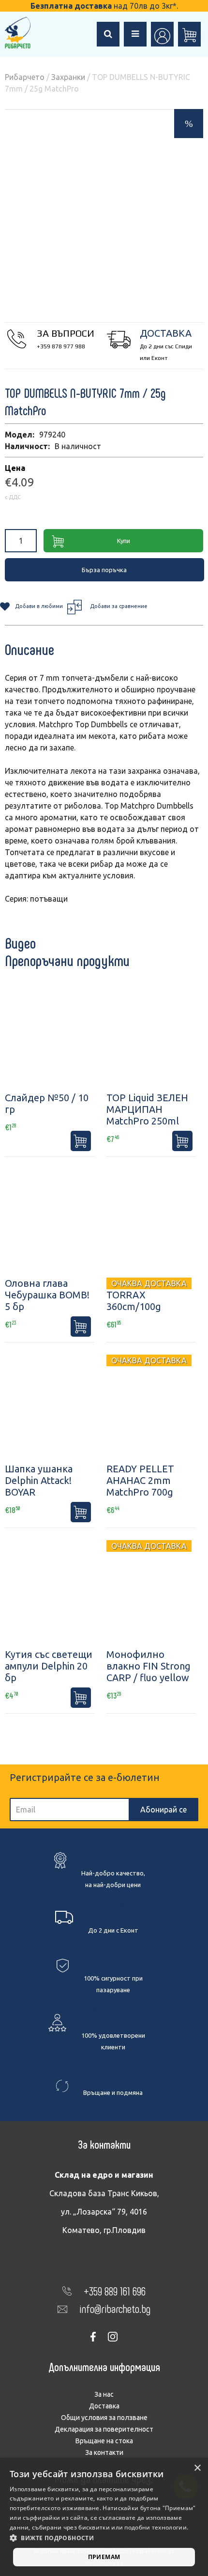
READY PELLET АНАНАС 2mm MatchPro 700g (140, 1480)
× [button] (197, 2468)
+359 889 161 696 (115, 2291)
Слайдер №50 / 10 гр (47, 1103)
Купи (124, 541)
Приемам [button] (104, 2557)
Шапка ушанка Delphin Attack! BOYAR (39, 1480)
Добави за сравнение (119, 606)
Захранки (68, 77)
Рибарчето (25, 77)
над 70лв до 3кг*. (104, 6)
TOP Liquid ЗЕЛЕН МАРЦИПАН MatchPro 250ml (147, 1109)
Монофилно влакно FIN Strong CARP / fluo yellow (149, 1666)
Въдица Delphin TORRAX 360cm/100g (142, 1295)
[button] (104, 2538)
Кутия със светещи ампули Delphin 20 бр (49, 1666)
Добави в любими (39, 606)
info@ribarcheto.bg (115, 2308)
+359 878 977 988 (61, 346)
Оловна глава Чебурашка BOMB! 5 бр (47, 1295)
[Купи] (81, 1141)
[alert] (104, 2517)
